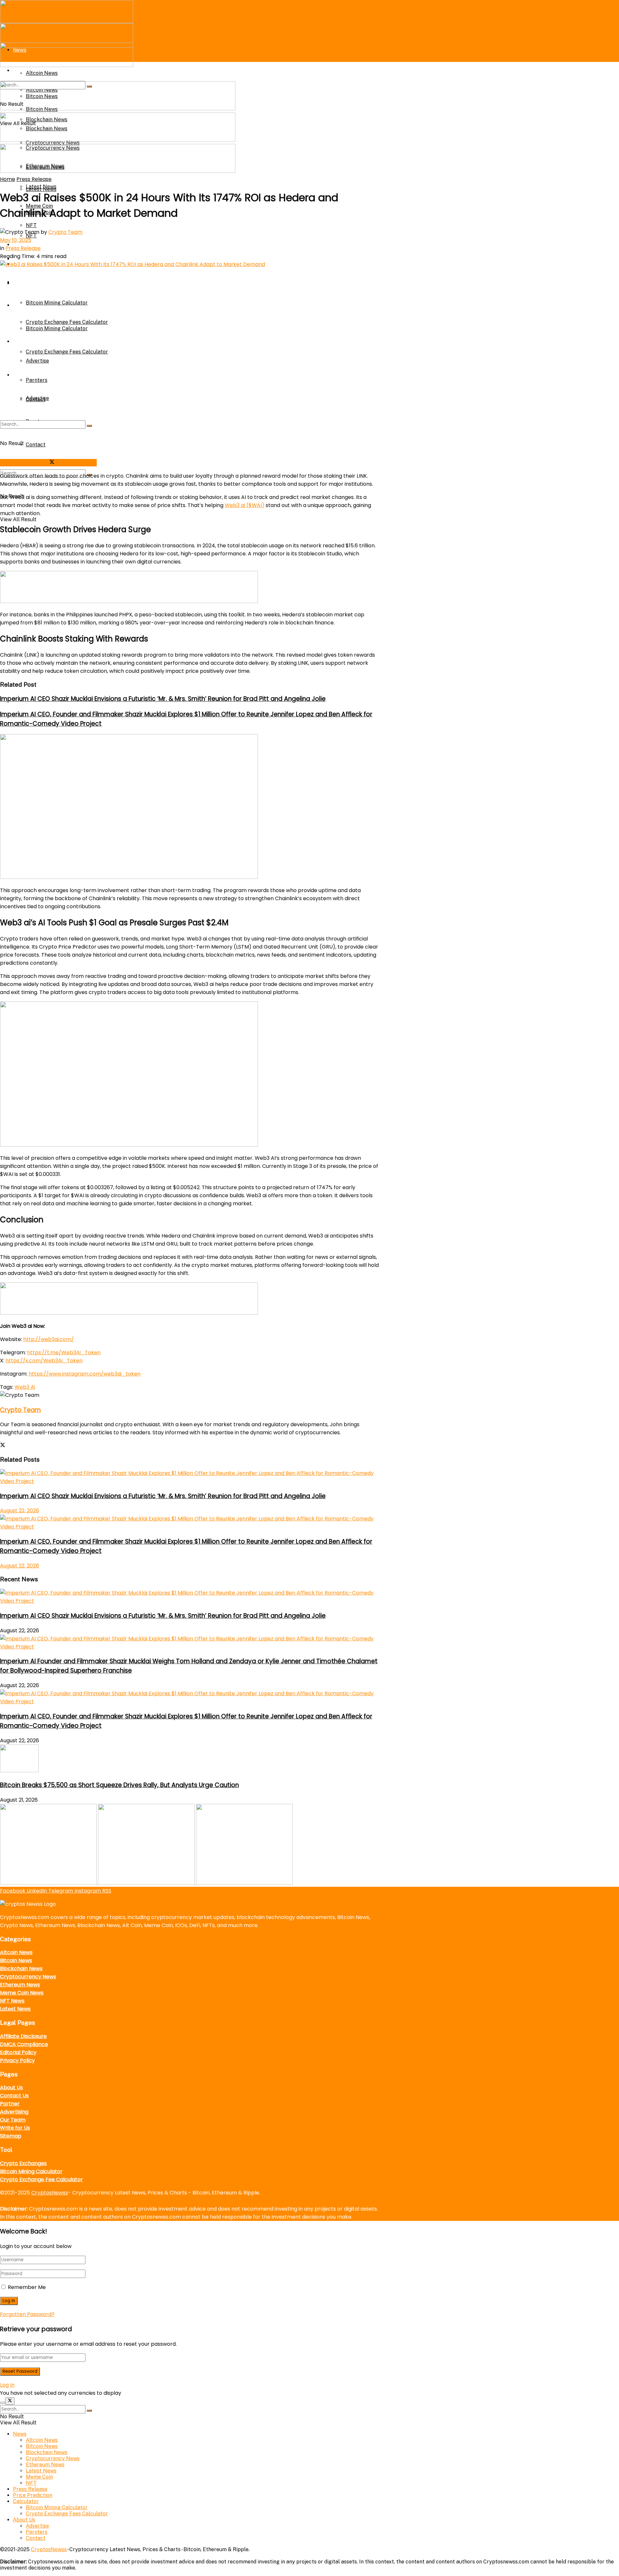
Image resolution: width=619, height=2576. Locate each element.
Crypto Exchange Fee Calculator (41, 2179)
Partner (10, 2104)
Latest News (41, 187)
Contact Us (14, 2096)
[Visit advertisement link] (118, 109)
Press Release (34, 179)
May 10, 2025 (16, 240)
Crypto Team (65, 232)
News (20, 2434)
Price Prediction (33, 2495)
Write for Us (15, 2128)
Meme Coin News (22, 1993)
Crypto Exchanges (23, 2163)
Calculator (26, 283)
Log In (7, 2385)
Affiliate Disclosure (23, 2036)
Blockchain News (21, 1969)
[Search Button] (89, 426)
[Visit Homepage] (67, 21)
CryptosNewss (50, 2193)
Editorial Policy (18, 2052)
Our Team (13, 2120)
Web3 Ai (25, 1387)
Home (8, 179)
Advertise (37, 361)
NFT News (12, 2001)
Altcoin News (16, 1952)
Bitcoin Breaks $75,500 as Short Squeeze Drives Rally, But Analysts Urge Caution (119, 1785)
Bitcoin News (16, 1960)
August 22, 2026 (20, 1511)
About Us (24, 375)
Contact (36, 445)
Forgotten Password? (27, 2314)
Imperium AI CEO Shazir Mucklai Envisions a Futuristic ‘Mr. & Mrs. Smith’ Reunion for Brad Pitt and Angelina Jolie (163, 699)
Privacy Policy (17, 2060)
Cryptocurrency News (28, 1977)
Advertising (14, 2112)
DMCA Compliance (24, 2044)
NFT (31, 225)
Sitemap (11, 2136)
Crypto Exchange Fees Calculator (67, 352)
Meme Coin (39, 2477)
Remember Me (27, 2287)
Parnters (37, 380)
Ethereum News (20, 1985)
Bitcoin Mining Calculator (57, 303)
